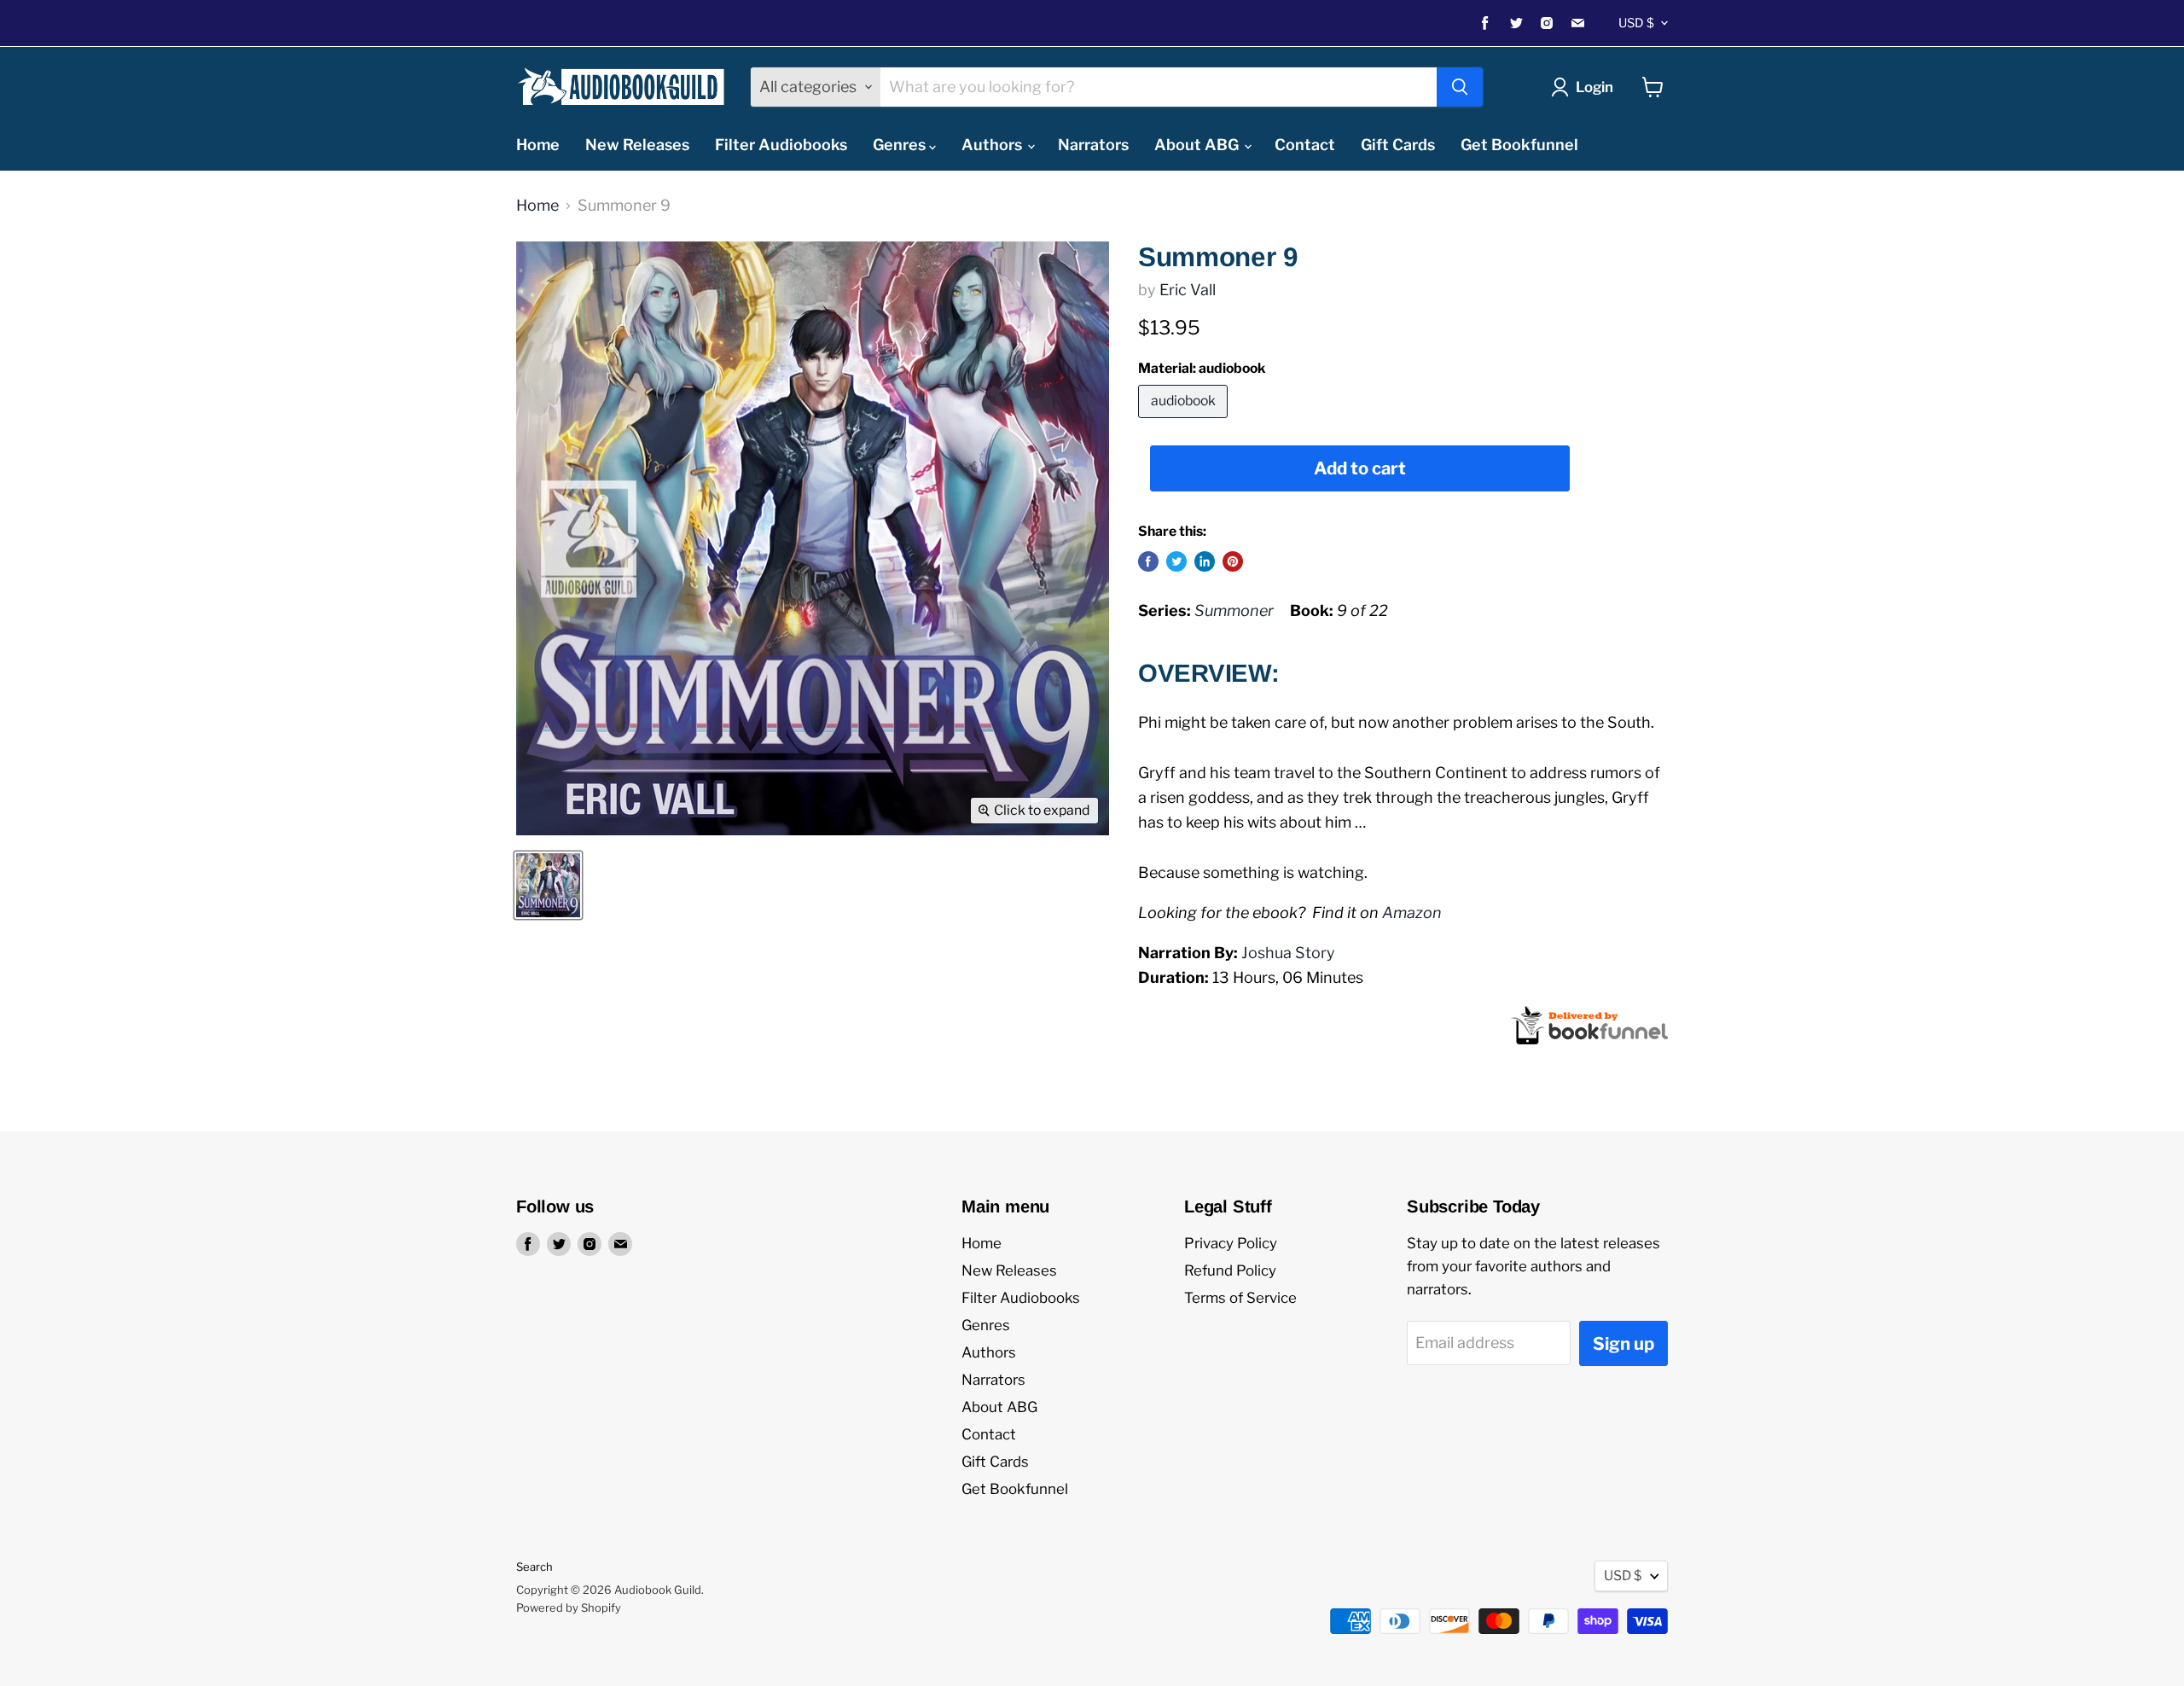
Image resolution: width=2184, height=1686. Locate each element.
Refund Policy (1230, 1270)
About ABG (1198, 145)
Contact (1305, 145)
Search (534, 1567)
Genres (901, 145)
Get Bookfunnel (1519, 145)
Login (1594, 87)
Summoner (1234, 610)
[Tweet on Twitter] (1176, 561)
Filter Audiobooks (781, 145)
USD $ (1636, 23)
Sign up (1623, 1343)
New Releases (637, 145)
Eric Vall (1188, 290)
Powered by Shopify (569, 1608)
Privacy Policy (1231, 1243)
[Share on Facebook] (1148, 561)
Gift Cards (1398, 145)
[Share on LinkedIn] (1205, 561)
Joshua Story (1288, 953)
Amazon (1412, 913)
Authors (993, 145)
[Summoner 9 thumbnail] (548, 885)
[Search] (1460, 87)
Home (538, 145)
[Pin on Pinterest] (1233, 561)
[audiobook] (1185, 421)
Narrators (1093, 145)
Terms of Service (1240, 1298)
